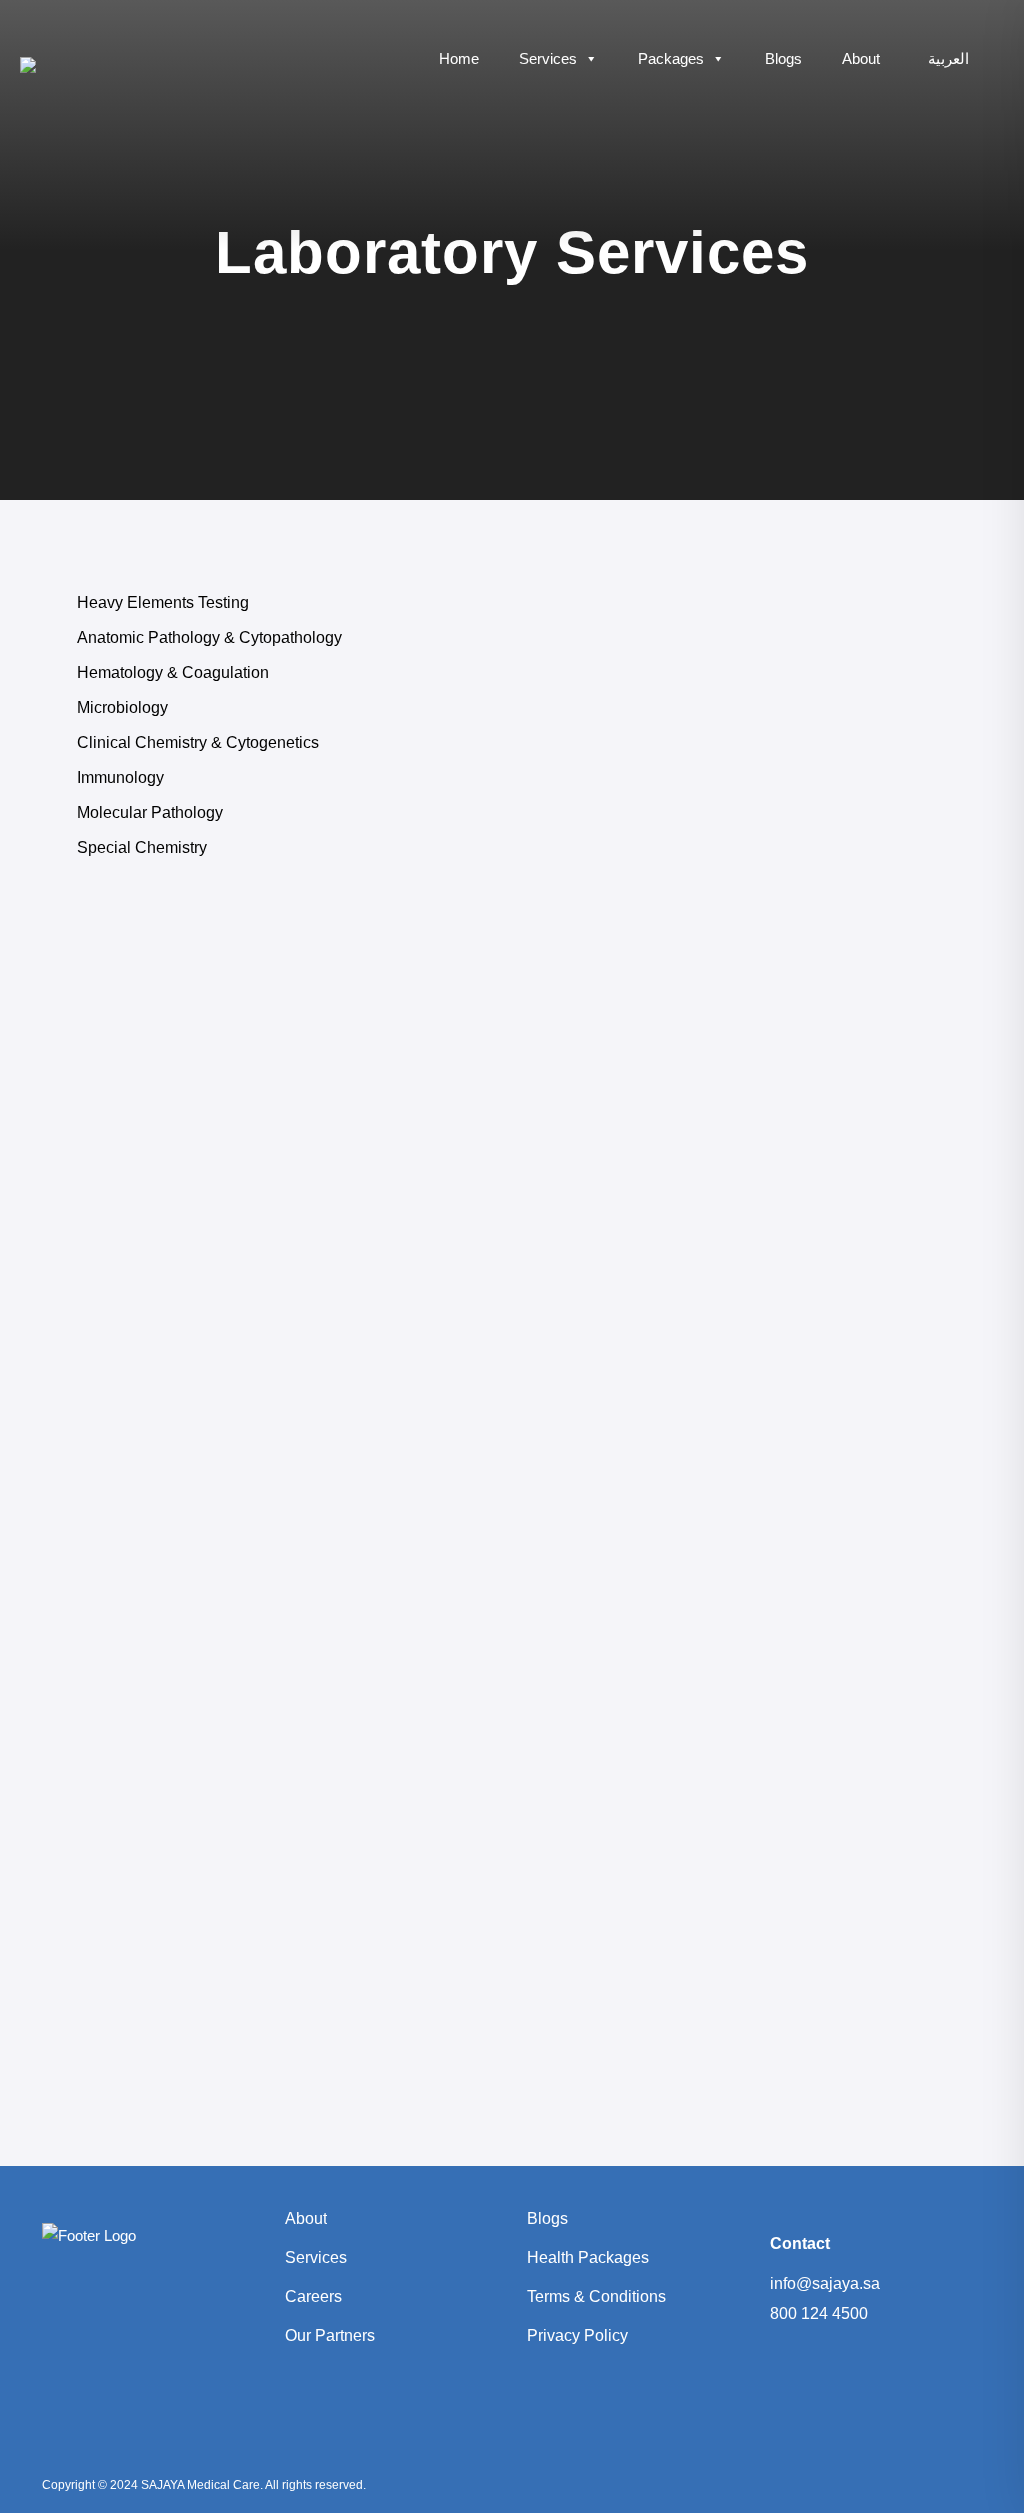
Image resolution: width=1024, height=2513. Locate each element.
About (861, 58)
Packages (671, 58)
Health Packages (588, 2257)
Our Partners (330, 2335)
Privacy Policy (577, 2335)
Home (459, 58)
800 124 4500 (819, 2313)
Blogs (783, 58)
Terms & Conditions (596, 2296)
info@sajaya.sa (825, 2283)
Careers (313, 2296)
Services (548, 58)
